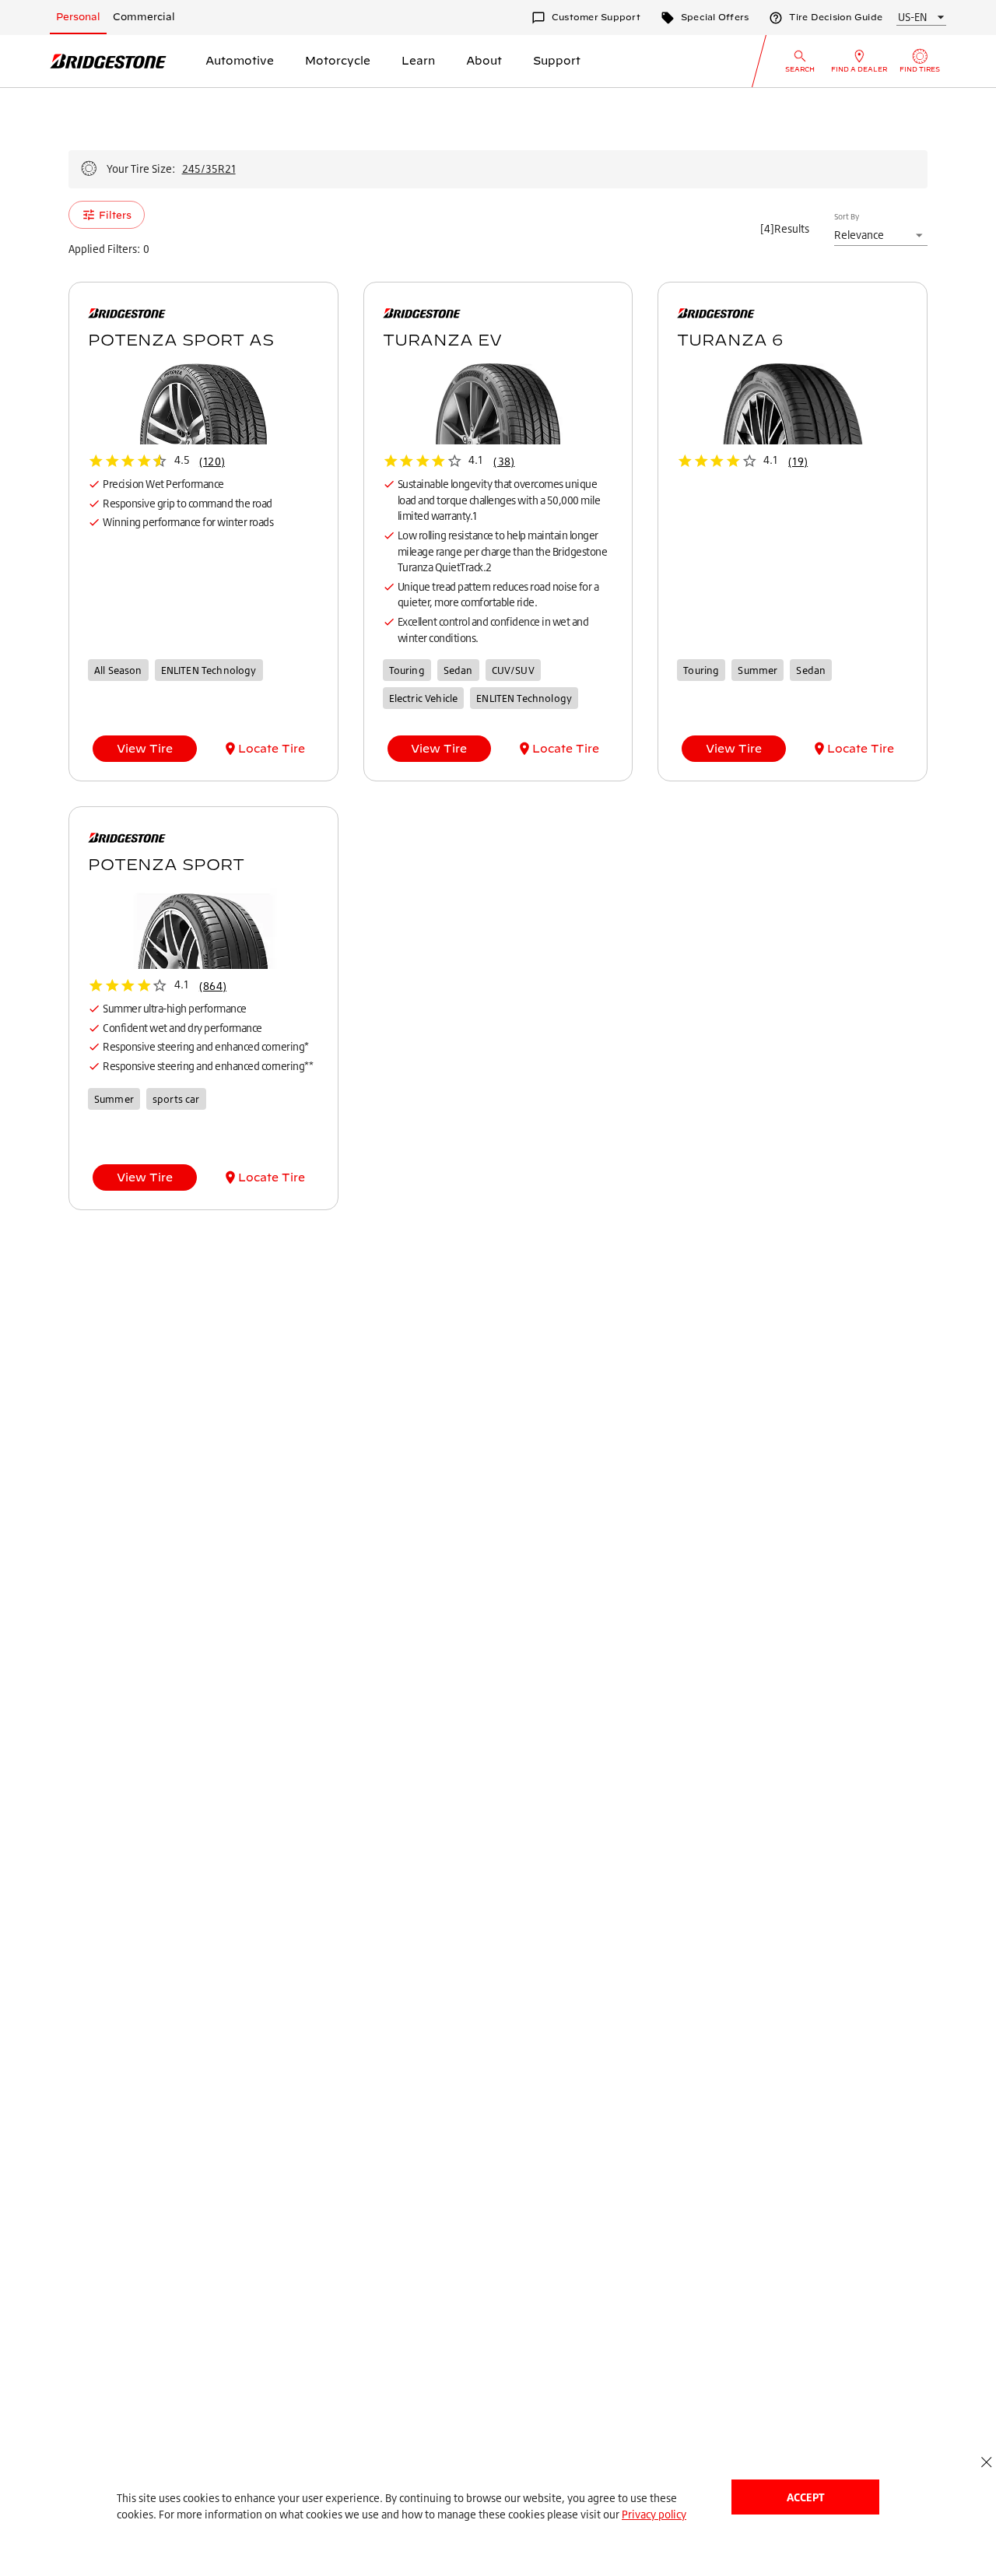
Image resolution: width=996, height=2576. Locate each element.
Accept (805, 2497)
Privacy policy (654, 2514)
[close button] (986, 2462)
